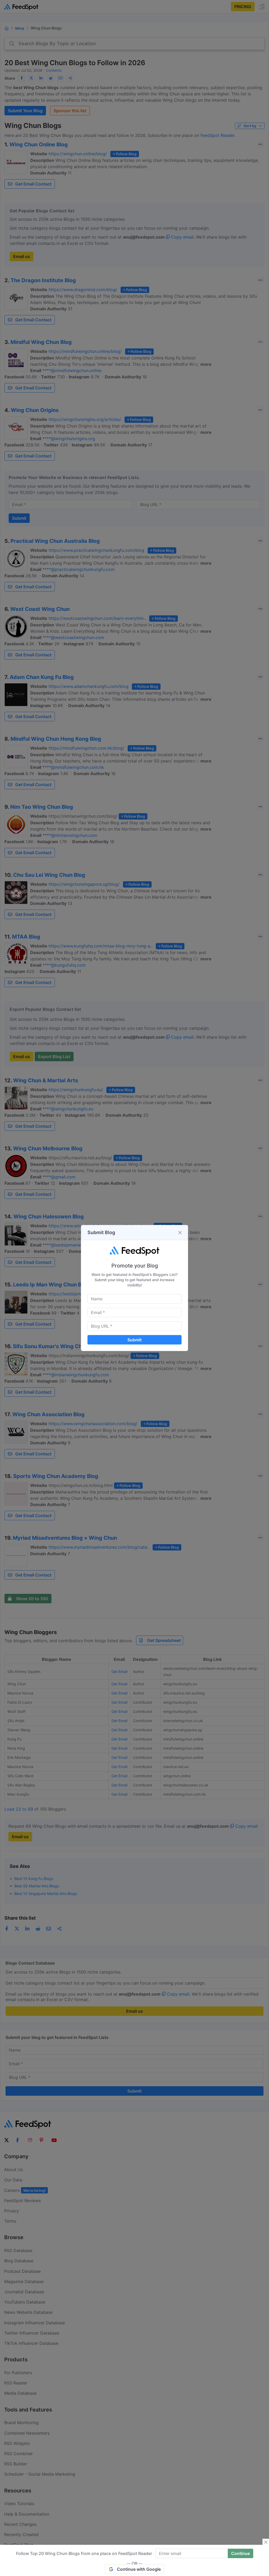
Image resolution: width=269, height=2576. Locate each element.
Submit (134, 1340)
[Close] (180, 1233)
